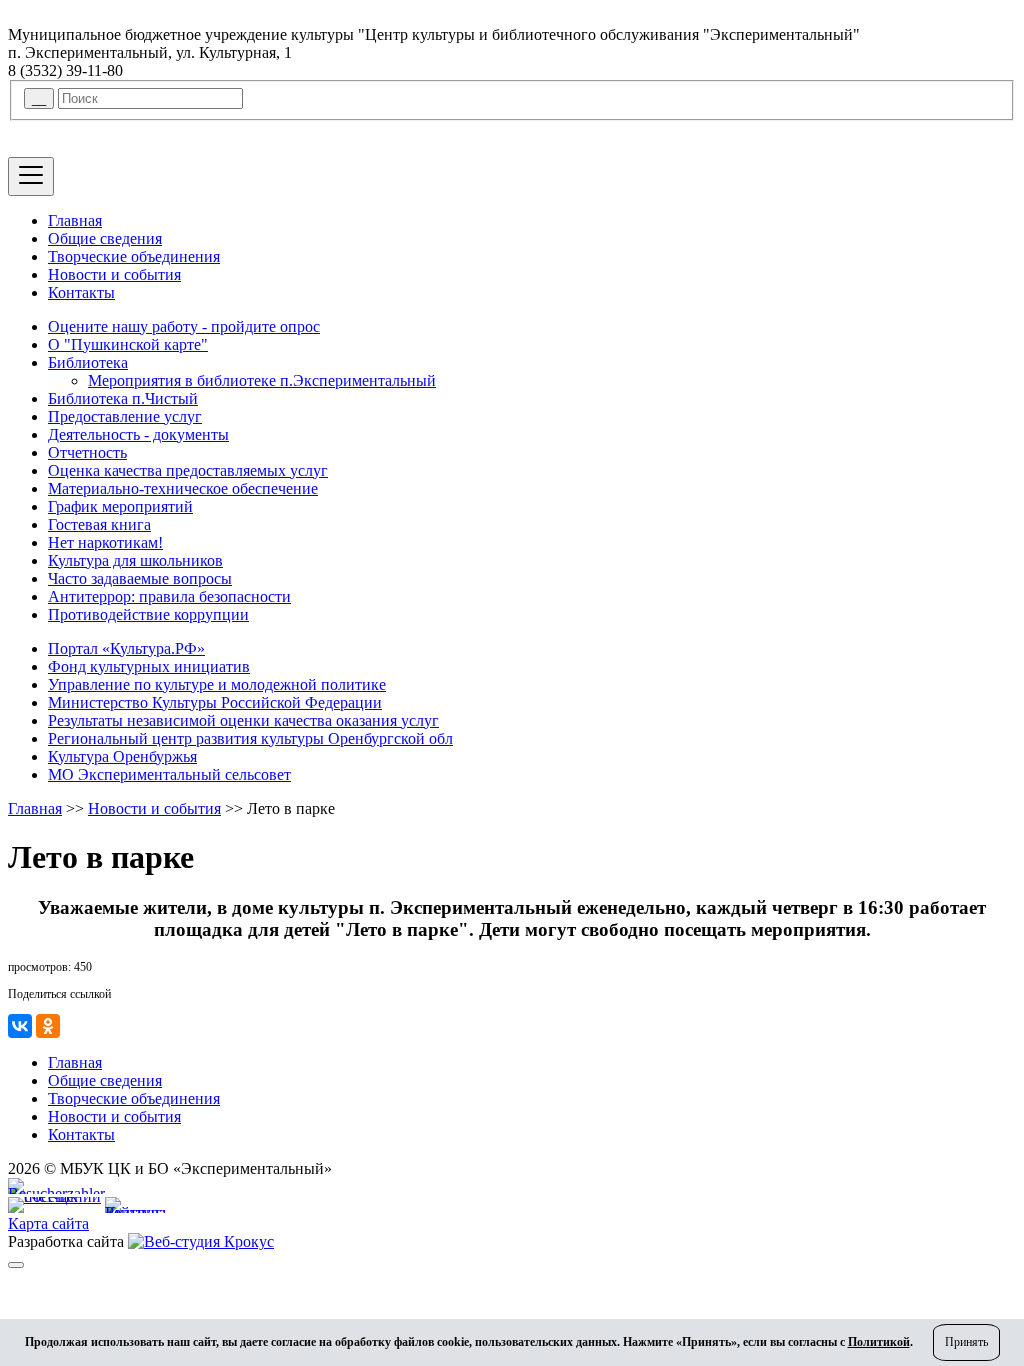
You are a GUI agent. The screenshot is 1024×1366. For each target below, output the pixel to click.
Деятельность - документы (138, 434)
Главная (75, 220)
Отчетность (87, 452)
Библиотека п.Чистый (123, 398)
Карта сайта (48, 1223)
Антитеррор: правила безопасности (169, 596)
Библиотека (88, 362)
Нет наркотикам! (105, 542)
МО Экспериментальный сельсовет (169, 774)
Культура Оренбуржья (122, 756)
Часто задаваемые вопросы (140, 578)
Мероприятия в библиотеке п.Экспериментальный (262, 380)
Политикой (879, 1342)
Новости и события (114, 274)
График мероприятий (120, 506)
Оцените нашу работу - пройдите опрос (184, 326)
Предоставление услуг (125, 416)
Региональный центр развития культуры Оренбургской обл (250, 738)
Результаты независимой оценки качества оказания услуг (243, 720)
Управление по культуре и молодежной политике (217, 684)
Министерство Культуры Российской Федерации (215, 702)
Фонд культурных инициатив (149, 666)
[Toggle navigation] (31, 176)
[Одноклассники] (48, 1026)
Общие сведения (105, 238)
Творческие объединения (134, 256)
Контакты (81, 292)
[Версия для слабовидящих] (16, 1265)
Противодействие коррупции (148, 614)
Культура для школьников (135, 560)
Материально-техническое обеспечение (183, 488)
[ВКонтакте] (20, 1026)
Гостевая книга (99, 524)
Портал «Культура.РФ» (126, 648)
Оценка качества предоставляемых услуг (188, 470)
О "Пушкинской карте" (128, 344)
